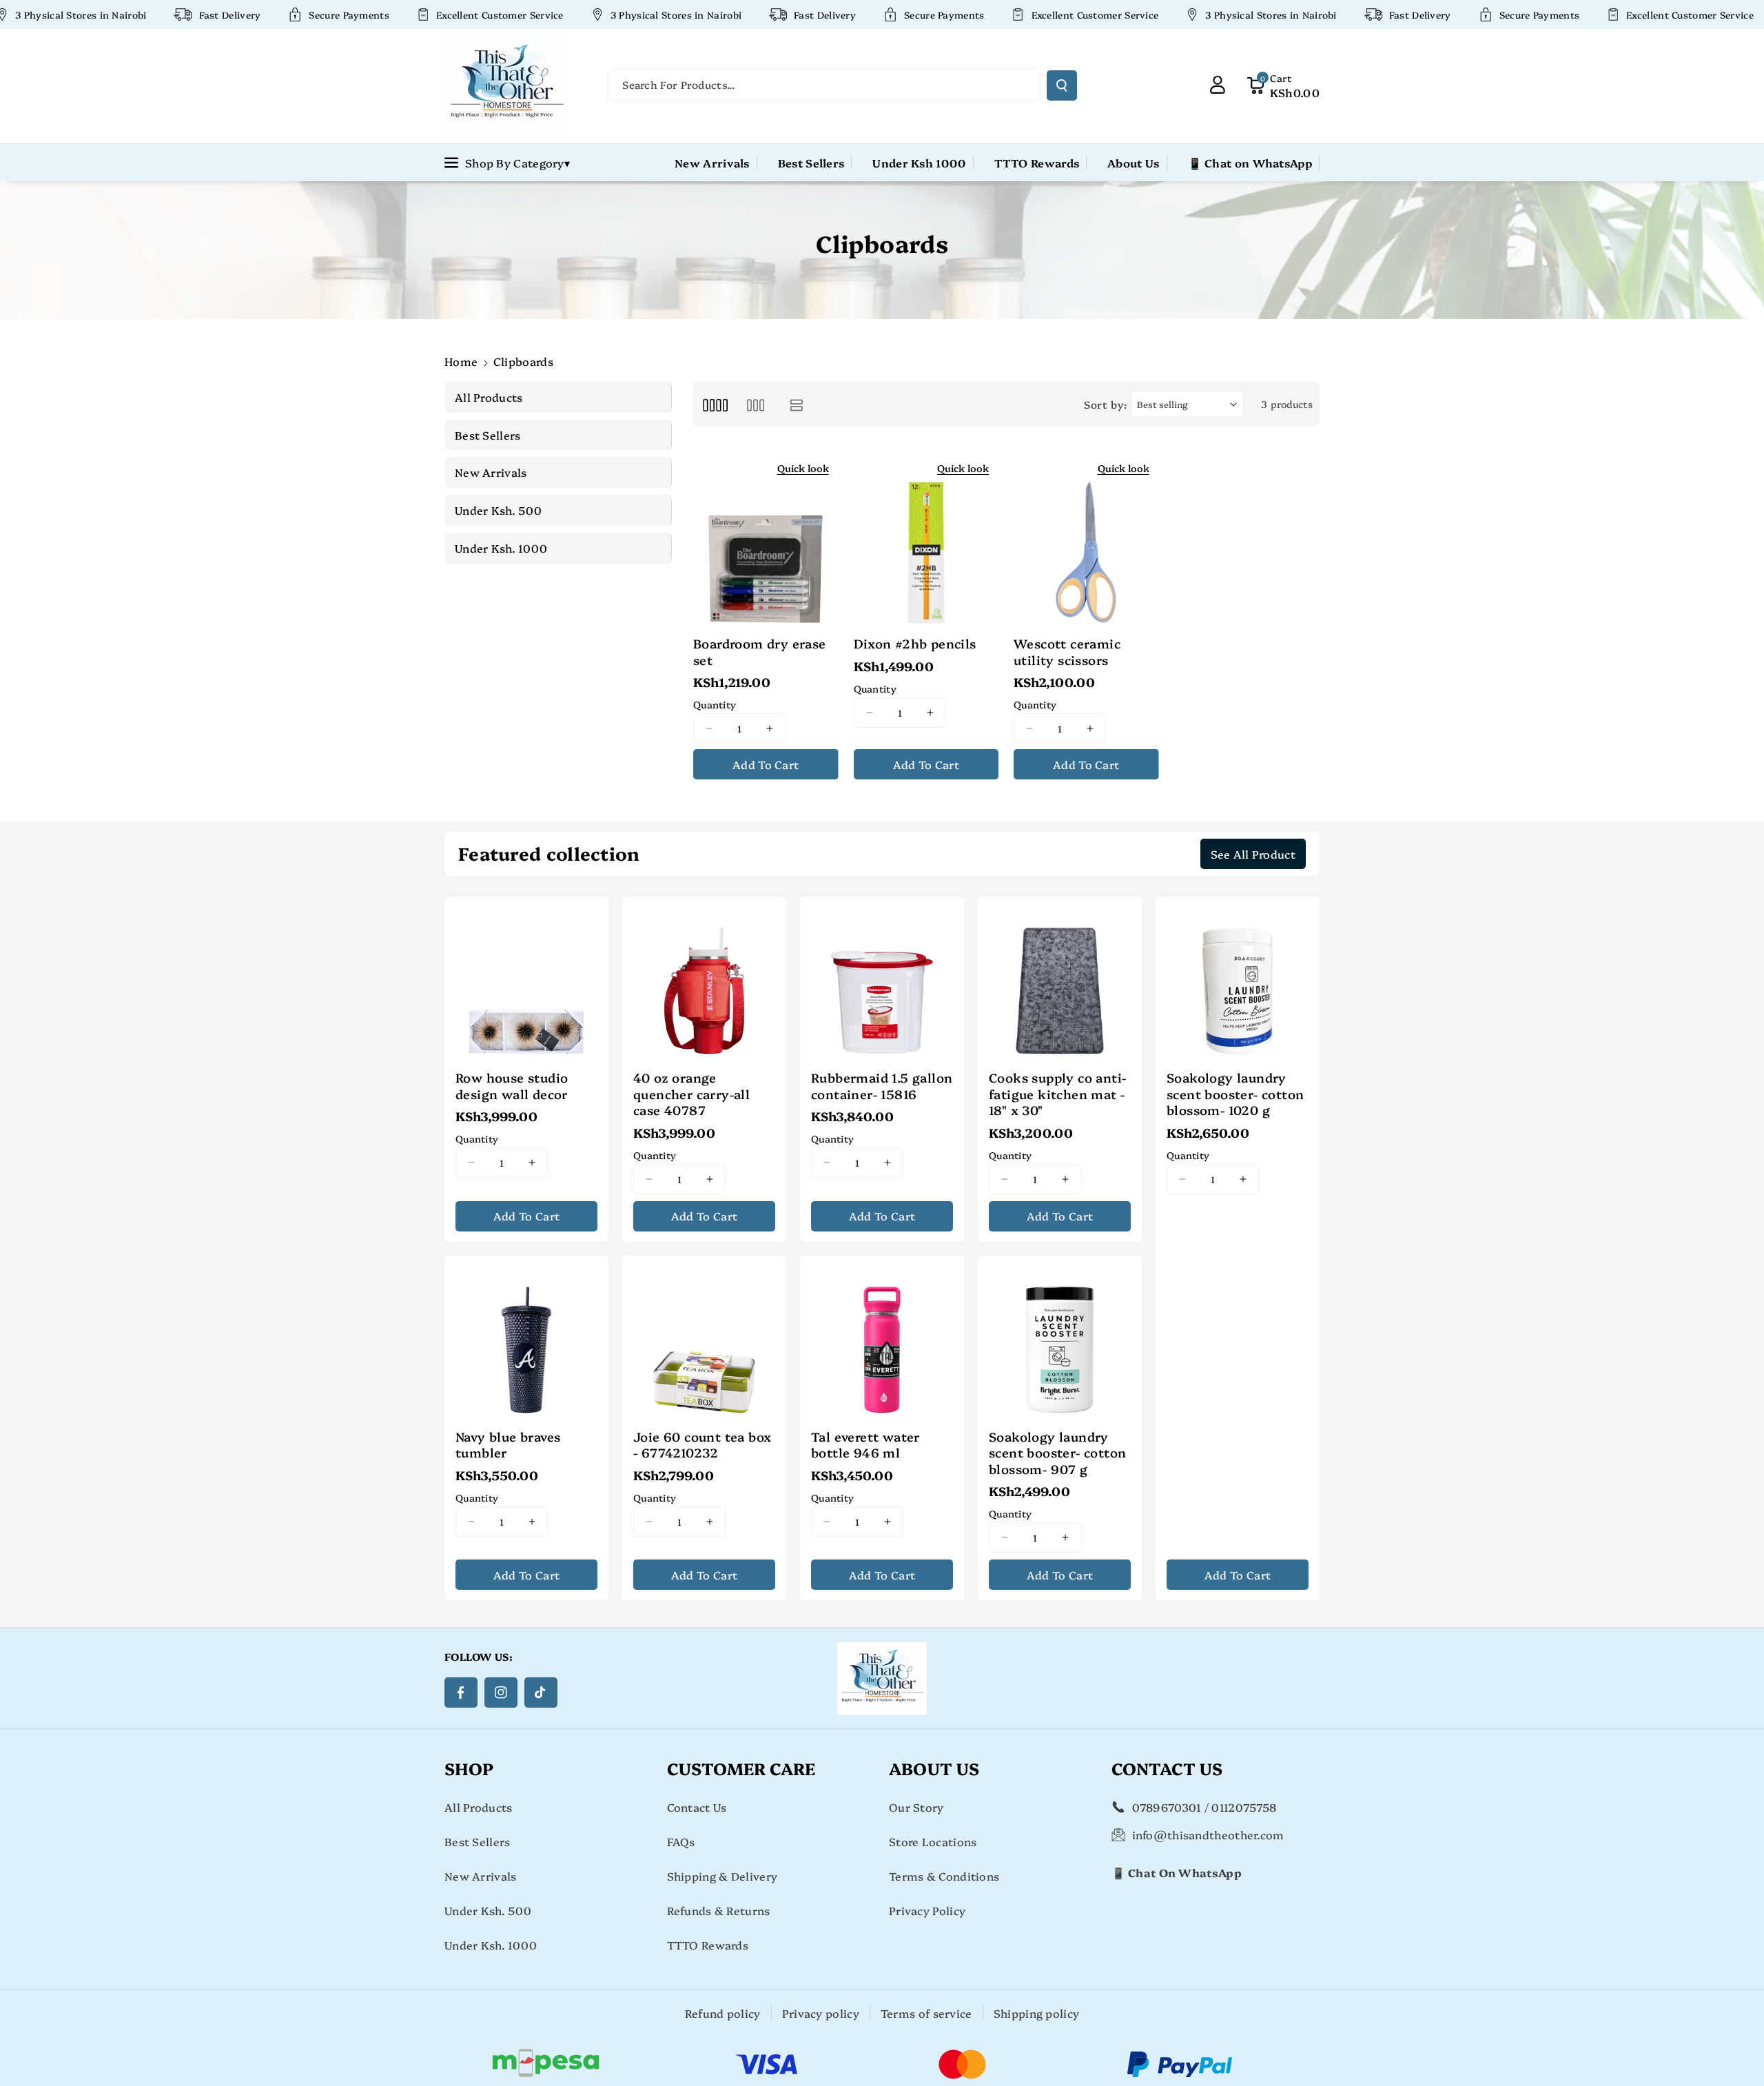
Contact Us (697, 1807)
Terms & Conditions (944, 1876)
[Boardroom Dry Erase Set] (766, 539)
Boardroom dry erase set (760, 652)
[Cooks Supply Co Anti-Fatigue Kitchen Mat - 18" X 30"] (1060, 979)
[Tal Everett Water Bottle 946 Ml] (882, 1338)
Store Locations (933, 1841)
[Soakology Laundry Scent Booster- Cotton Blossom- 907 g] (1060, 1338)
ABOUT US (934, 1768)
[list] (797, 404)
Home (461, 361)
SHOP (469, 1768)
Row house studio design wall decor (512, 1086)
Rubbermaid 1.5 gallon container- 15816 (882, 1086)
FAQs (681, 1841)
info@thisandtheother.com (1208, 1834)
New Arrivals (481, 1876)
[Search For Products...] (1062, 85)
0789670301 (1167, 1807)
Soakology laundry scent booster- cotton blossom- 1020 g (1235, 1094)
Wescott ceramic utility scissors (1067, 652)
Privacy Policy (927, 1910)
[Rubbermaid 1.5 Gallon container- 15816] (882, 979)
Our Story (916, 1807)
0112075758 (1244, 1807)
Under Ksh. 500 (488, 1910)
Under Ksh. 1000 (491, 1945)
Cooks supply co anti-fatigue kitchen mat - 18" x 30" (1057, 1094)
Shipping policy (1037, 2013)
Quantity (715, 704)
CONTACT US (1167, 1768)
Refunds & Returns (719, 1910)
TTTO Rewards (708, 1945)
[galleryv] (756, 404)
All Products (479, 1807)
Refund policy (723, 2013)
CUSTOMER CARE (741, 1768)
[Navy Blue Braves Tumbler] (526, 1338)
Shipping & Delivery (722, 1876)
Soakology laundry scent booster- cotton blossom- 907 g (1057, 1453)
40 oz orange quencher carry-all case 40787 (691, 1094)
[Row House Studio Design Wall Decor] (526, 979)
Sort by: (1106, 404)
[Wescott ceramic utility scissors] (1086, 539)
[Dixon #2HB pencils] (926, 539)
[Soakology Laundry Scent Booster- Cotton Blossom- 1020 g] (1238, 979)
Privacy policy (821, 2013)
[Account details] (1218, 85)
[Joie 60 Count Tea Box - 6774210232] (704, 1338)
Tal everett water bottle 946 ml (865, 1445)
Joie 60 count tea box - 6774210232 (702, 1445)
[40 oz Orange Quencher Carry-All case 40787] (704, 979)
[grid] (715, 404)
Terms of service (926, 2013)
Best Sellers (478, 1841)
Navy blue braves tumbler (508, 1445)
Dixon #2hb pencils (915, 643)
